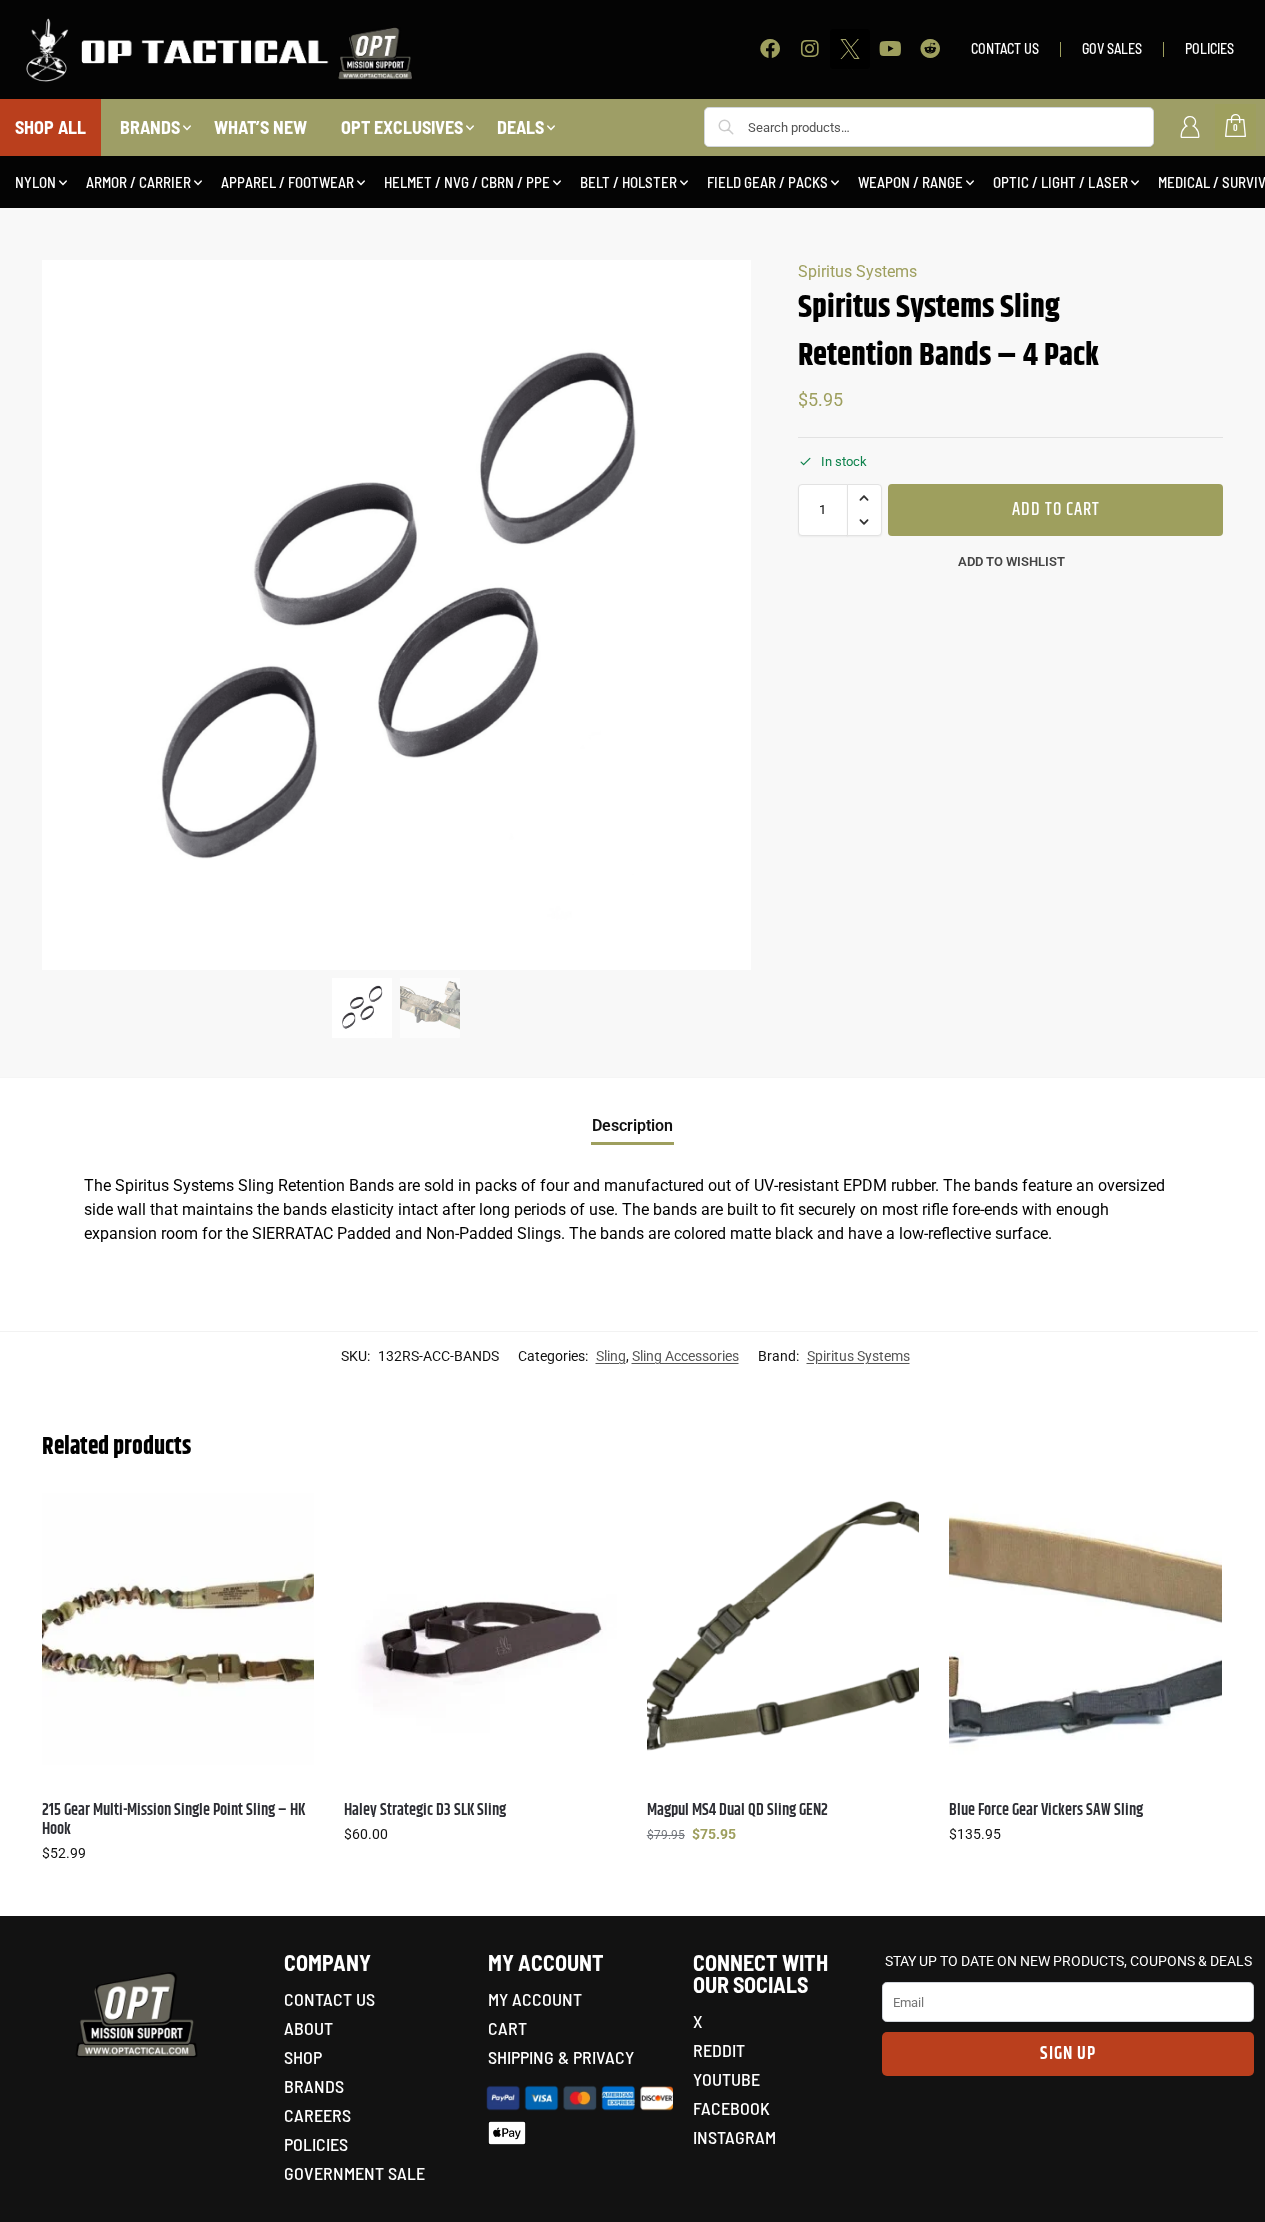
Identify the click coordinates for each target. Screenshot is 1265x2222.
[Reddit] (930, 49)
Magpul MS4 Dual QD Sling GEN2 (737, 1810)
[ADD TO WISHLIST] (289, 1518)
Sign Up (1068, 2054)
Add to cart (1056, 510)
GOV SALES (1112, 48)
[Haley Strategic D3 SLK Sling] (480, 1629)
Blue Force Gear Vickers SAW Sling (1046, 1810)
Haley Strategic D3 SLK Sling (425, 1810)
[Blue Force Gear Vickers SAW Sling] (1085, 1629)
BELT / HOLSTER (628, 182)
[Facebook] (770, 49)
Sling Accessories (685, 1356)
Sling (611, 1356)
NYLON (35, 182)
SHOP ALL (50, 127)
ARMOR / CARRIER (138, 182)
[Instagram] (810, 49)
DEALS (520, 127)
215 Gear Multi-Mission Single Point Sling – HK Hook (173, 1820)
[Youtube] (890, 49)
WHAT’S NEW (260, 127)
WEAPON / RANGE (910, 182)
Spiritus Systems (857, 271)
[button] (864, 498)
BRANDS (150, 127)
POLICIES (1209, 48)
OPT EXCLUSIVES (402, 127)
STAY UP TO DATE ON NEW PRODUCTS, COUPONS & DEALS (1068, 1961)
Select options (178, 1896)
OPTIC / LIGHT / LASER (1060, 182)
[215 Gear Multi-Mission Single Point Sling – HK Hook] (178, 1629)
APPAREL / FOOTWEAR (287, 182)
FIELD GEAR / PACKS (767, 182)
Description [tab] (632, 1125)
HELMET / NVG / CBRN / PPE (467, 182)
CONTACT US (1005, 48)
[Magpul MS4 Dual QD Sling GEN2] (783, 1629)
